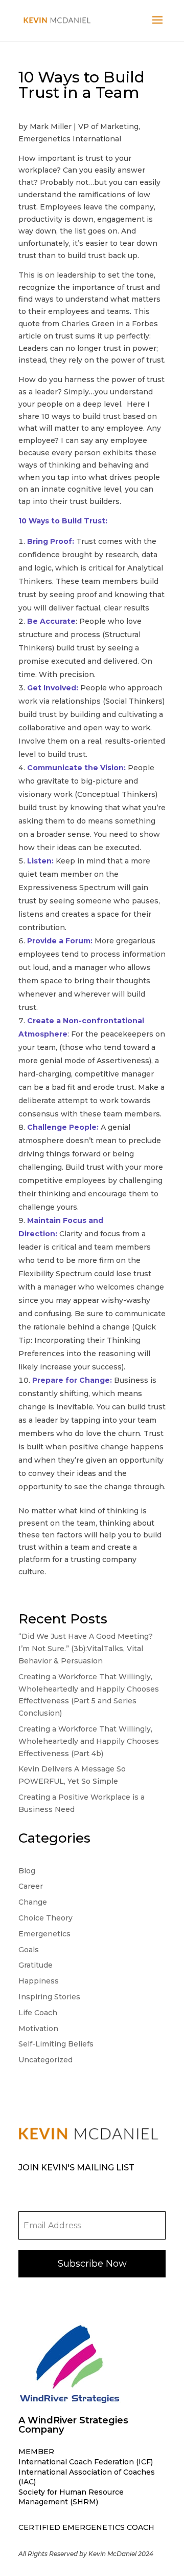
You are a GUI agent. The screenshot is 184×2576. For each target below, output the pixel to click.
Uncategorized (45, 2060)
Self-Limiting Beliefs (56, 2044)
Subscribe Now (92, 2264)
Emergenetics (44, 1934)
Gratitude (36, 1965)
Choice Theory (45, 1918)
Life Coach (38, 2013)
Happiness (39, 1981)
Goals (29, 1950)
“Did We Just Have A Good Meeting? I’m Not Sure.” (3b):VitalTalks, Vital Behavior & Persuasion (86, 1649)
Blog (27, 1871)
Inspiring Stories (49, 1997)
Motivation (38, 2029)
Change (33, 1902)
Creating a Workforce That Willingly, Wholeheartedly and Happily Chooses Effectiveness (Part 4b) (89, 1741)
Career (31, 1886)
